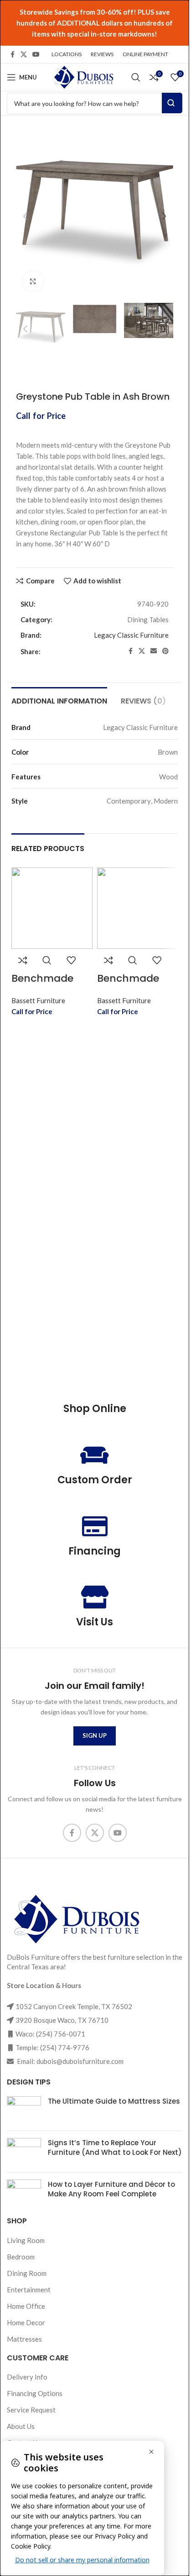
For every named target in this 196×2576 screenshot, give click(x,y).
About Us (21, 2426)
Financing (95, 1551)
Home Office (26, 2306)
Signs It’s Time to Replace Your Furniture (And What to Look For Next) (115, 2148)
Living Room (26, 2240)
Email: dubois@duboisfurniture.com (70, 2061)
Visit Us (95, 1622)
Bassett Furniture (38, 991)
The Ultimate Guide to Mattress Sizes (114, 2101)
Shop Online (95, 1409)
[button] (25, 213)
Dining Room (27, 2273)
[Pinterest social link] (165, 642)
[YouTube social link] (36, 55)
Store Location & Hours (44, 1985)
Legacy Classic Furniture (131, 626)
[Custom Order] (95, 1455)
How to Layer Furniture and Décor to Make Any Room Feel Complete (111, 2189)
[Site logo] (83, 76)
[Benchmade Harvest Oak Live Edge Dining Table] (138, 899)
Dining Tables (148, 610)
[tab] (59, 691)
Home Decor (26, 2322)
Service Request (31, 2410)
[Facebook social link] (12, 55)
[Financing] (95, 1526)
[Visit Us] (95, 1597)
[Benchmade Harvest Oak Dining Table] (52, 899)
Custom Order (95, 1479)
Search (172, 103)
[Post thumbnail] (24, 2110)
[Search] (136, 77)
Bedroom (21, 2256)
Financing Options (35, 2393)
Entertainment (29, 2289)
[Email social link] (154, 642)
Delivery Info (27, 2377)
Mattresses (24, 2338)
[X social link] (24, 55)
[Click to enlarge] (33, 274)
